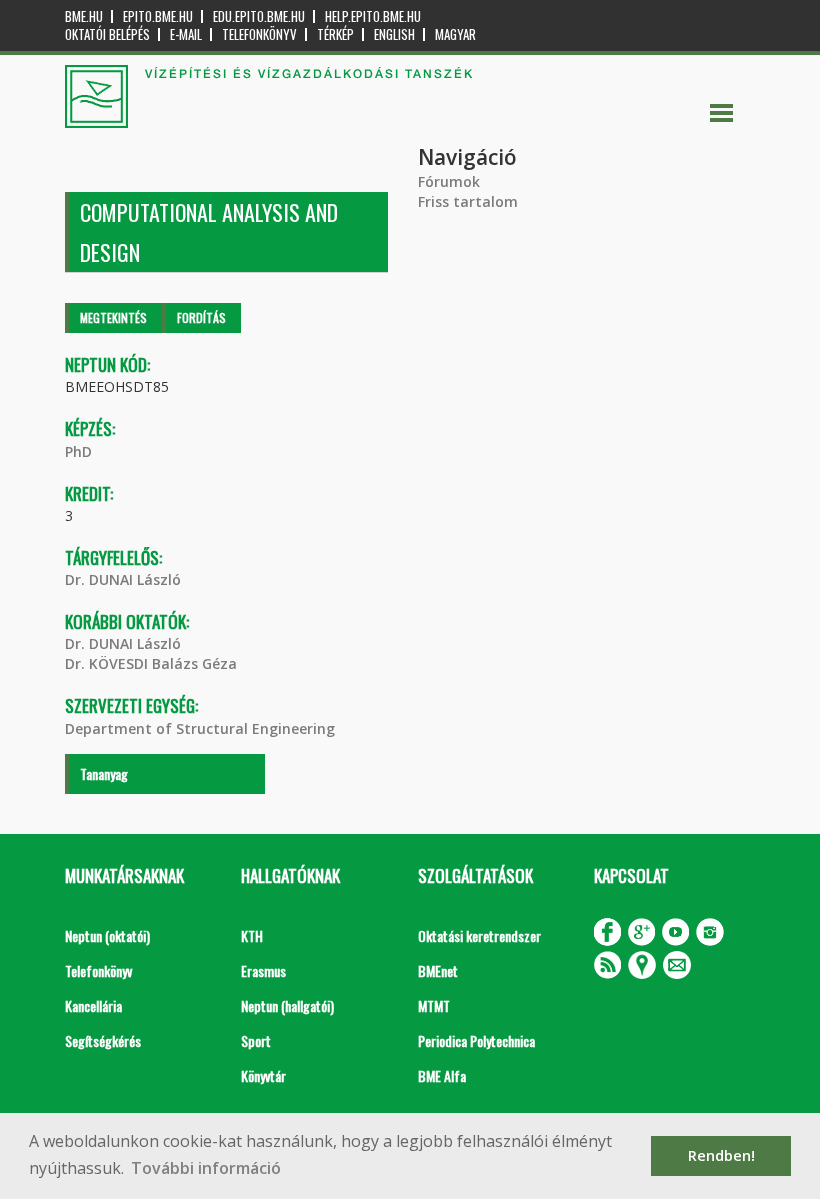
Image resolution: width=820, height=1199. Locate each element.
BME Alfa (442, 1075)
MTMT (434, 1005)
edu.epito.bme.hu (259, 16)
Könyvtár (263, 1075)
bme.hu (84, 16)
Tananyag (104, 773)
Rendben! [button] (721, 1155)
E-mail (186, 34)
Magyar (455, 34)
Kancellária (93, 1005)
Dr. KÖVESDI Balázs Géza (151, 663)
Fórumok (449, 181)
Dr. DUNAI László (123, 579)
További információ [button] (206, 1168)
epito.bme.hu (158, 16)
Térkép (335, 34)
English (394, 34)
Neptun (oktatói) (107, 935)
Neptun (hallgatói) (287, 1005)
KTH (252, 935)
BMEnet (438, 970)
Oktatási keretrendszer (479, 935)
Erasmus (263, 970)
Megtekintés (113, 317)
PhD (78, 451)
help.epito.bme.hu (373, 16)
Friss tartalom (468, 201)
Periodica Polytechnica (476, 1040)
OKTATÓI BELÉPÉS (107, 34)
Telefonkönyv (259, 34)
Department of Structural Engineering (200, 728)
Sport (256, 1040)
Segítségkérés (103, 1040)
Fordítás (201, 317)
